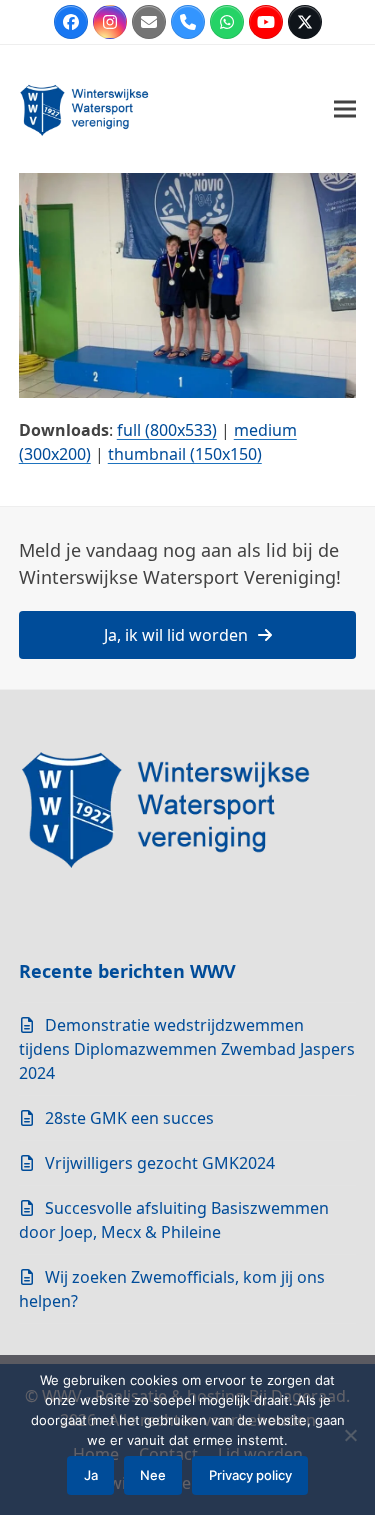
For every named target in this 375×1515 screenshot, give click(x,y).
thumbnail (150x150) (185, 454)
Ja (91, 1475)
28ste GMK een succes (129, 1118)
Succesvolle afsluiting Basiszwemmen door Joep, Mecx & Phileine (174, 1220)
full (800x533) (167, 430)
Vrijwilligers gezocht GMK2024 (160, 1163)
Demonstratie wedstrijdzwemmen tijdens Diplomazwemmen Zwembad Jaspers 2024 (187, 1049)
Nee (153, 1475)
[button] (345, 109)
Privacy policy (250, 1475)
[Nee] (350, 1435)
